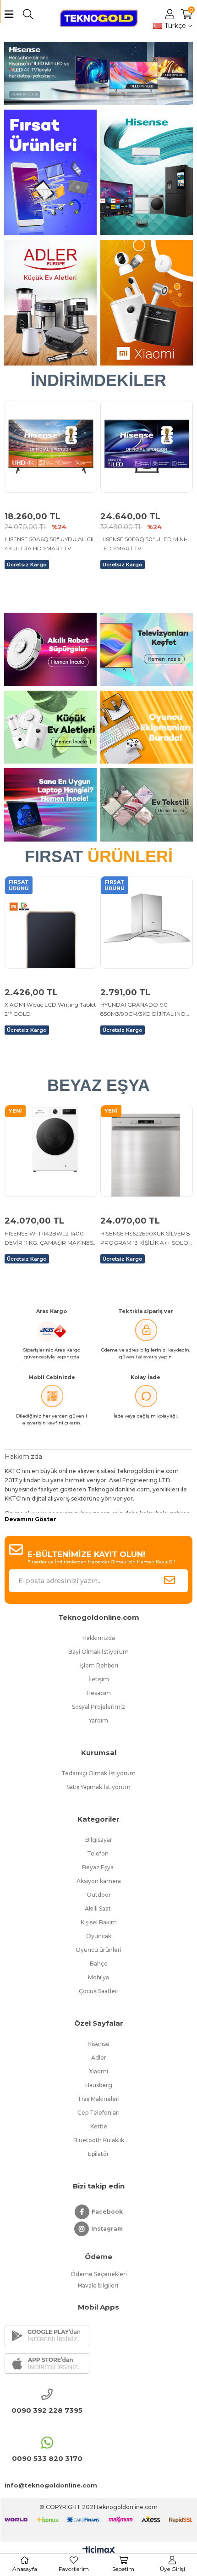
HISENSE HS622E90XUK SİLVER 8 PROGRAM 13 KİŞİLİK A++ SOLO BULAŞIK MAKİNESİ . (145, 1239)
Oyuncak (99, 1936)
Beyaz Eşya (98, 1867)
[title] (50, 172)
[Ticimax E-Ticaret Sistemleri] (99, 2551)
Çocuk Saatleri (99, 1991)
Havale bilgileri (99, 2285)
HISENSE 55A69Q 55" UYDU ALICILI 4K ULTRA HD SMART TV (144, 544)
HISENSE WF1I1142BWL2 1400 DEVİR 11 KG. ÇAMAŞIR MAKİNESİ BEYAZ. (50, 1239)
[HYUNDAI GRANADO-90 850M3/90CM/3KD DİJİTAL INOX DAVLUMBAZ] (51, 922)
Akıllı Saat (98, 1908)
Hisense (98, 2044)
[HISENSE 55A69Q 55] (147, 446)
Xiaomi (98, 2071)
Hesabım (99, 1693)
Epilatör (98, 2154)
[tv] (99, 73)
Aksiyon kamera (99, 1881)
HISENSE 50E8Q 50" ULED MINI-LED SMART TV (48, 544)
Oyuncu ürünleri (98, 1950)
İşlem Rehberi (99, 1665)
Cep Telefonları (98, 2113)
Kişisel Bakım (99, 1922)
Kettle (99, 2126)
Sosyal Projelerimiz (98, 1707)
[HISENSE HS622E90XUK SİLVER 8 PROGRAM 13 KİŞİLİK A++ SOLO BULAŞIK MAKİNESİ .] (147, 1151)
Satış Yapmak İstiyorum (98, 1787)
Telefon (98, 1853)
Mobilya (98, 1977)
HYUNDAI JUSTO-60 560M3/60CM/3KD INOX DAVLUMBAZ (133, 1020)
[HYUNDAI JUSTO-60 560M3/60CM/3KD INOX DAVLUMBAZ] (147, 922)
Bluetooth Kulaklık (99, 2140)
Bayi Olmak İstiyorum (98, 1652)
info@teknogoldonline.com (47, 2485)
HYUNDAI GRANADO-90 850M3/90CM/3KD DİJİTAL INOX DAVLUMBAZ (49, 1010)
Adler (99, 2058)
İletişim (99, 1679)
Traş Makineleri (98, 2099)
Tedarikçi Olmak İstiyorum (98, 1773)
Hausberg (99, 2085)
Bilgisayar (99, 1840)
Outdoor (99, 1895)
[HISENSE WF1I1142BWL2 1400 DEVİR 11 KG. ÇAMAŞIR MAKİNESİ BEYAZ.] (51, 1151)
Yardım (98, 1720)
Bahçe (99, 1964)
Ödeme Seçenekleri (99, 2274)
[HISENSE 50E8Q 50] (51, 446)
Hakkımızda (99, 1638)
